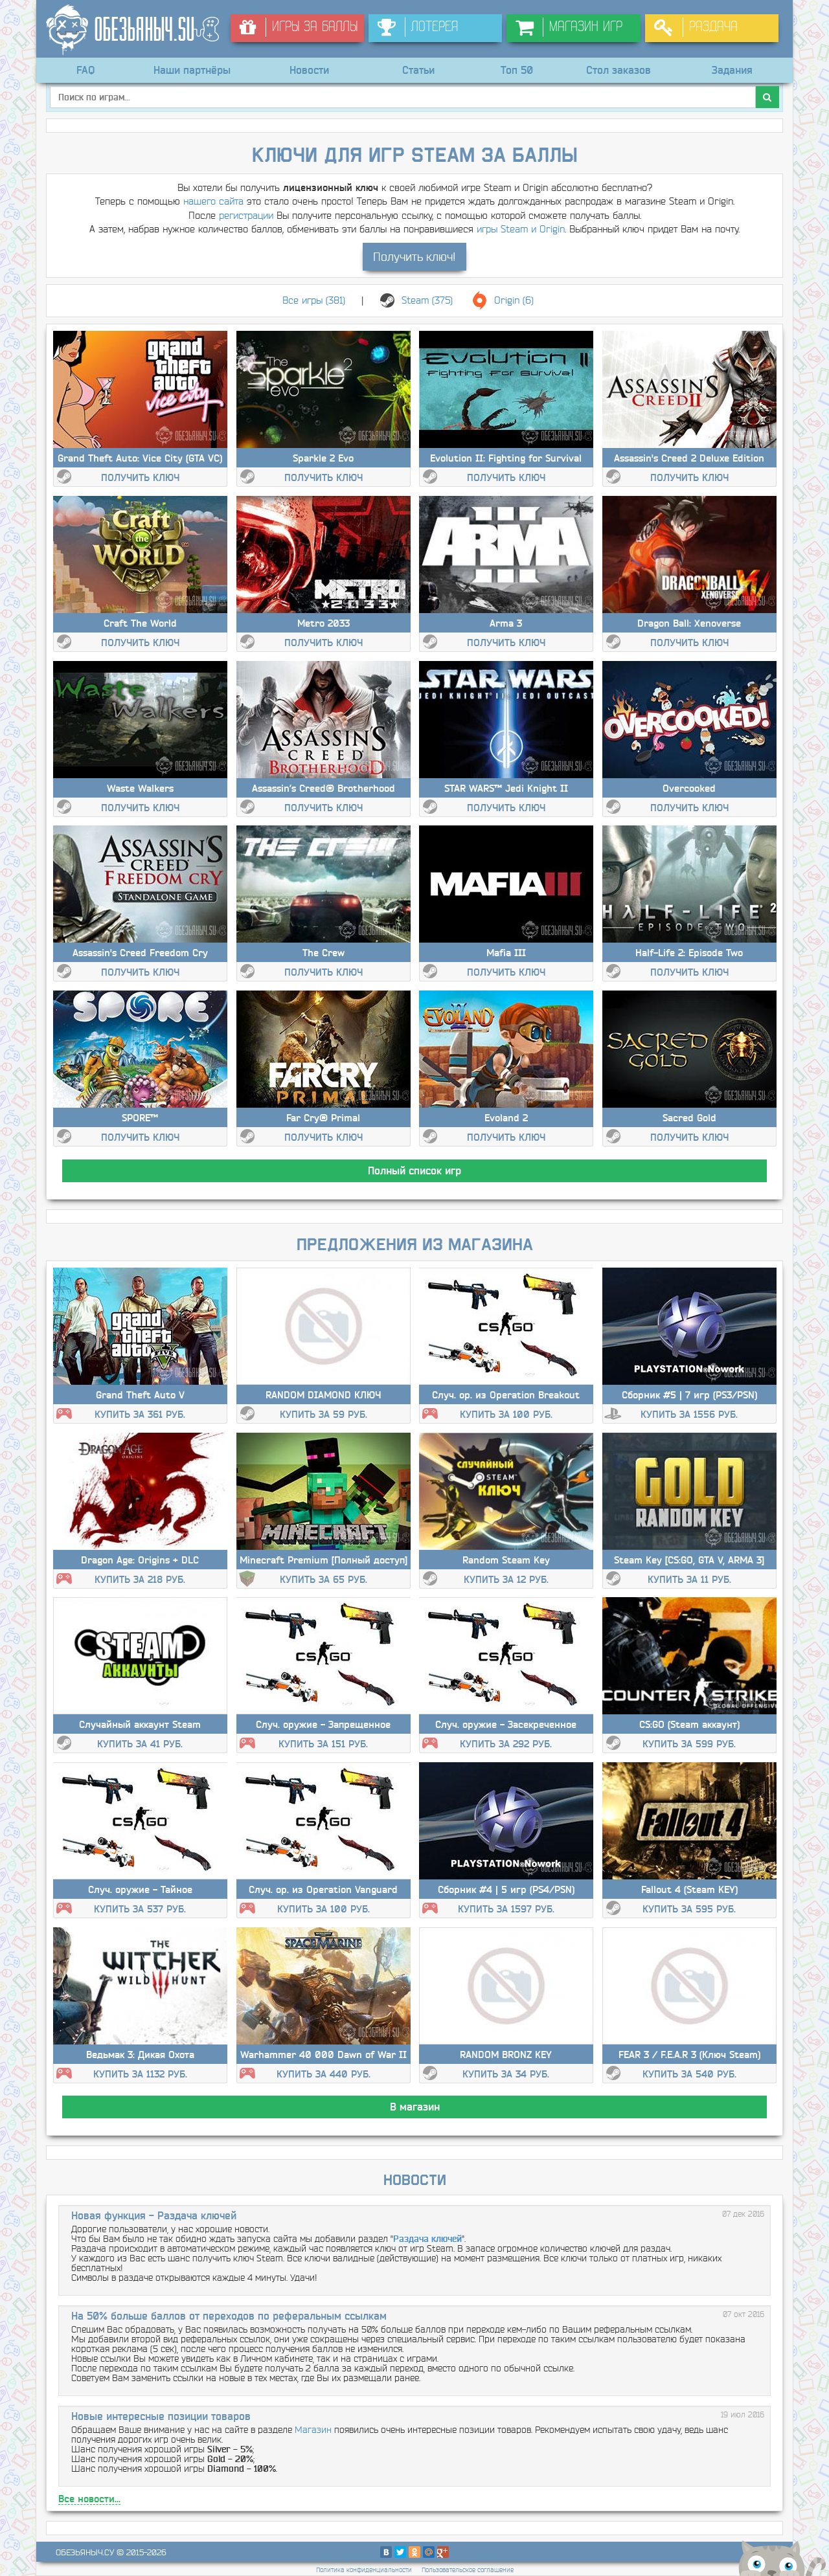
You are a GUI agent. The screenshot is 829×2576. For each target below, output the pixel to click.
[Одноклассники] (414, 2552)
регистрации (246, 215)
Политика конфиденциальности (364, 2570)
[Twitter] (400, 2552)
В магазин (415, 2107)
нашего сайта (213, 201)
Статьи (418, 70)
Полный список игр (414, 1170)
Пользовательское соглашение (468, 2570)
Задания (732, 70)
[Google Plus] (443, 2552)
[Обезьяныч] (133, 30)
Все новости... (89, 2499)
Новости (309, 70)
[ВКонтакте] (386, 2552)
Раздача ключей (427, 2239)
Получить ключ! (414, 257)
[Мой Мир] (429, 2552)
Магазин (313, 2430)
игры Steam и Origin (521, 229)
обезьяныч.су (85, 2552)
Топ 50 (517, 70)
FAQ (85, 70)
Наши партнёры (192, 70)
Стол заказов (619, 70)
